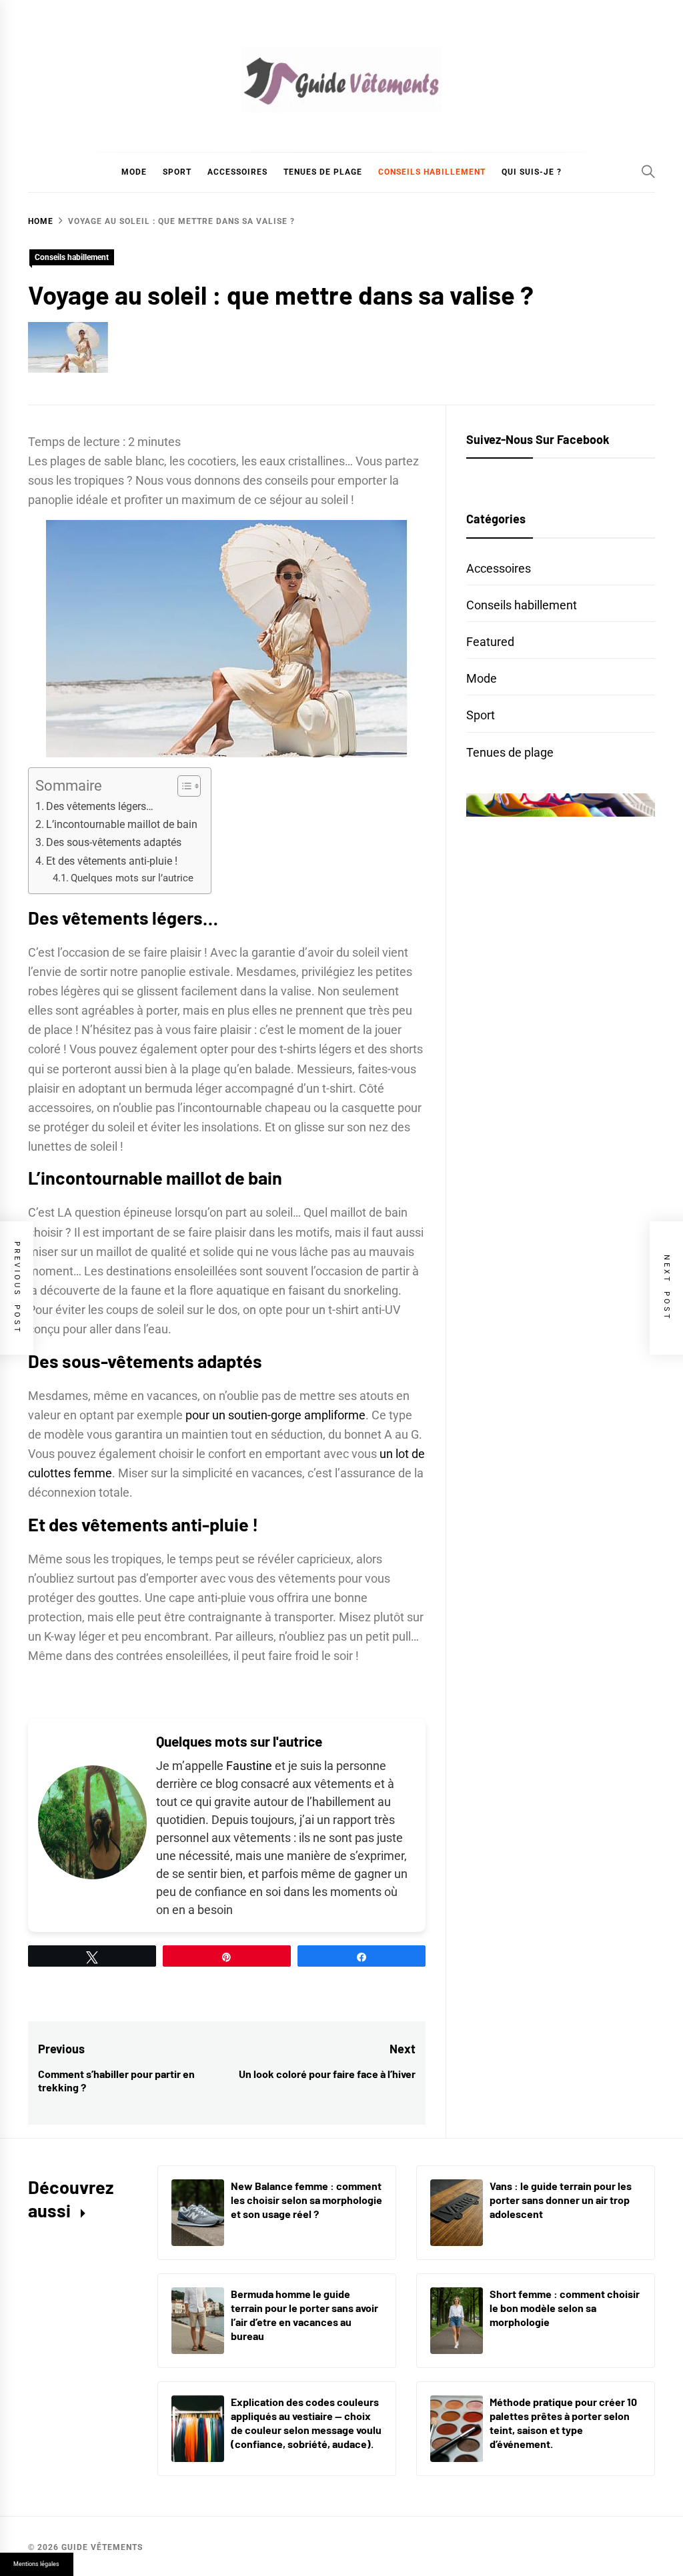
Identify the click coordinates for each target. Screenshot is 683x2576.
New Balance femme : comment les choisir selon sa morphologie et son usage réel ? (306, 2200)
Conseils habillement (432, 172)
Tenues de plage (323, 172)
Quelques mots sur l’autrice (132, 878)
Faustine (249, 1766)
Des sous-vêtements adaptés (114, 842)
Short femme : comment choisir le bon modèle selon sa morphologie (565, 2308)
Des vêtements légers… (100, 806)
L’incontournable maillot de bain (122, 824)
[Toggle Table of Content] (182, 786)
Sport (177, 172)
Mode (134, 172)
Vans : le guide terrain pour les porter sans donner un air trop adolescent (561, 2200)
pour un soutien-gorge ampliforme (275, 1415)
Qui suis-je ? (532, 172)
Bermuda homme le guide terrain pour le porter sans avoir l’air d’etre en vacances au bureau (304, 2314)
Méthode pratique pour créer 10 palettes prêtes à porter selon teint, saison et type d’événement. (563, 2422)
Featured (490, 642)
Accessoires (237, 172)
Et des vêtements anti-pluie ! (112, 861)
